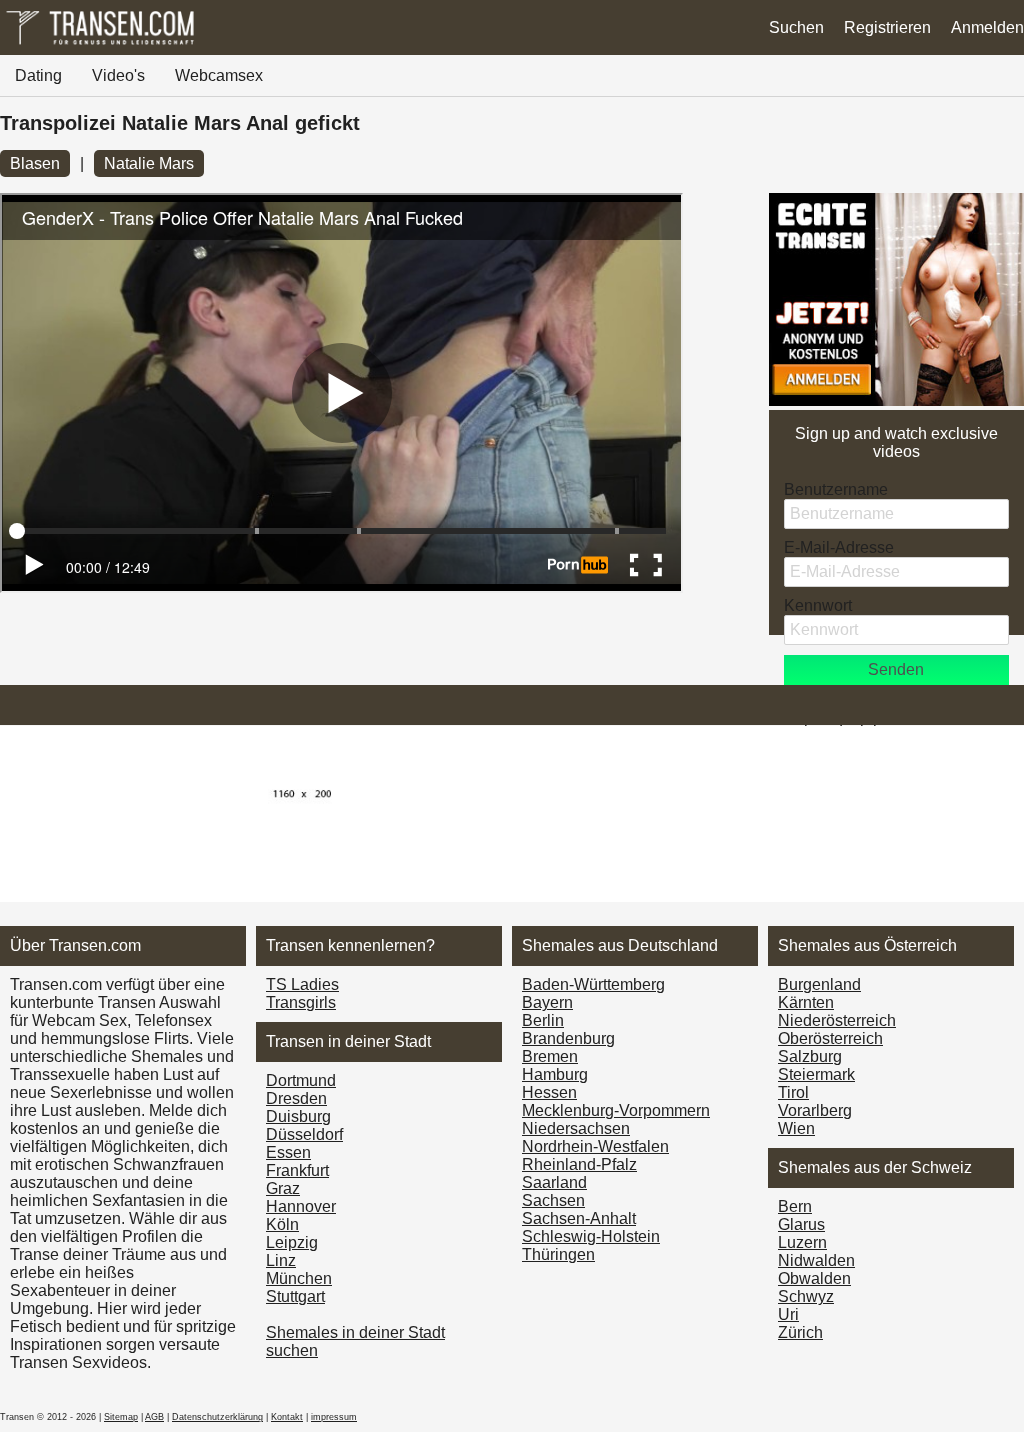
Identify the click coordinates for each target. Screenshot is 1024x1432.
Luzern (802, 1242)
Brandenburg (568, 1038)
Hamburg (555, 1074)
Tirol (793, 1092)
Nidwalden (816, 1260)
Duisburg (298, 1116)
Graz (283, 1188)
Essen (288, 1152)
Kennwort (818, 605)
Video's (118, 75)
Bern (795, 1206)
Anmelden (987, 27)
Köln (282, 1224)
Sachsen (553, 1200)
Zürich (800, 1332)
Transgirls (301, 1002)
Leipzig (292, 1242)
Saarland (554, 1182)
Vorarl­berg (815, 1110)
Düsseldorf (304, 1134)
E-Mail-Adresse (839, 547)
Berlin (543, 1020)
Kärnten (806, 1002)
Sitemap (121, 1417)
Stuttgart (295, 1296)
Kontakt (287, 1417)
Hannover (301, 1206)
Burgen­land (819, 984)
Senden (896, 669)
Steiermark (816, 1074)
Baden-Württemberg (593, 984)
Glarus (801, 1224)
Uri (788, 1314)
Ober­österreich (830, 1038)
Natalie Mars (149, 163)
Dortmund (301, 1080)
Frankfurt (297, 1170)
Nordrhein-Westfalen (595, 1146)
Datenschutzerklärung (217, 1417)
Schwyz (806, 1296)
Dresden (296, 1098)
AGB (154, 1417)
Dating (38, 75)
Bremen (550, 1056)
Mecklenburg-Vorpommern (616, 1110)
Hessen (549, 1092)
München (299, 1278)
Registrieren (887, 27)
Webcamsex (219, 75)
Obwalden (814, 1278)
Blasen (35, 163)
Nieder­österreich (837, 1020)
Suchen (796, 27)
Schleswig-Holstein (591, 1236)
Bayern (547, 1002)
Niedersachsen (576, 1128)
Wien (796, 1128)
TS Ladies (302, 984)
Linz (281, 1260)
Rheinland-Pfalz (579, 1164)
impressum (334, 1417)
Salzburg (810, 1056)
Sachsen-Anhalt (579, 1218)
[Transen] (100, 44)
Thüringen (558, 1254)
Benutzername (836, 489)
